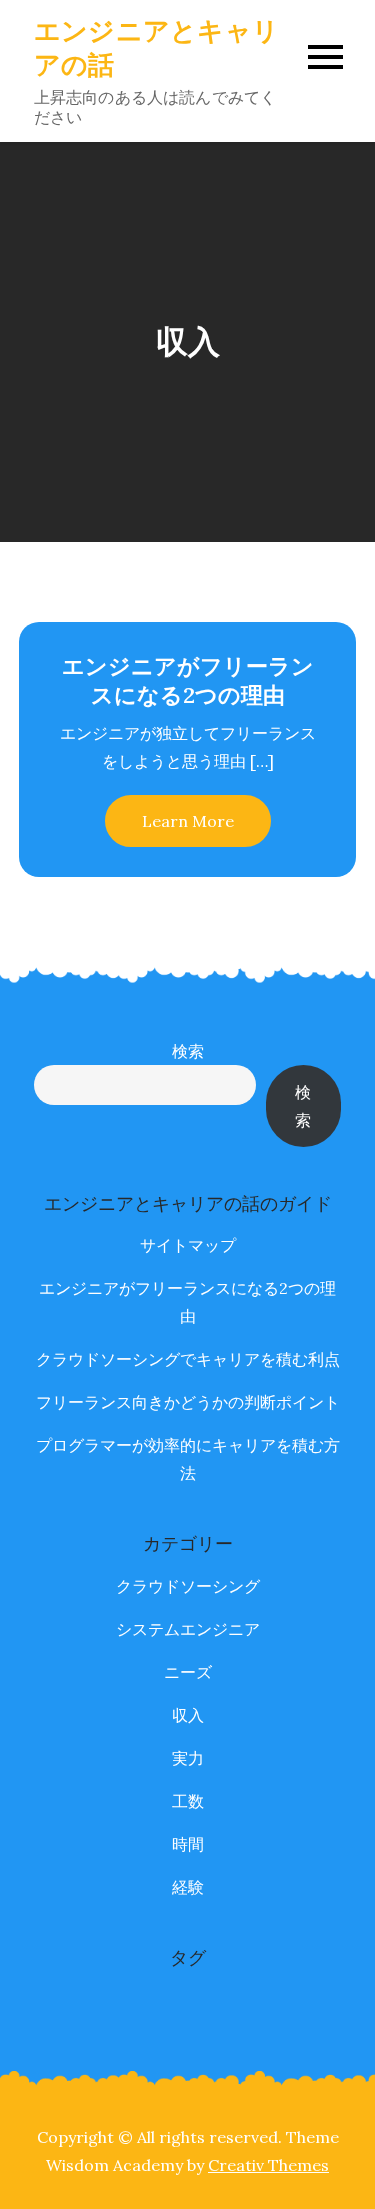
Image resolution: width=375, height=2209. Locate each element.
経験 (188, 1887)
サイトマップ (188, 1245)
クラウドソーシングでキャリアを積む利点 (188, 1359)
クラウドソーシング (188, 1586)
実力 (188, 1758)
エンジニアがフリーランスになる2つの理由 (188, 680)
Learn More (188, 821)
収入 (188, 1715)
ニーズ (188, 1672)
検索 (188, 1051)
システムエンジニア (188, 1629)
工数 (188, 1801)
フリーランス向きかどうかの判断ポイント (188, 1402)
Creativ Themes (268, 2165)
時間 (188, 1844)
